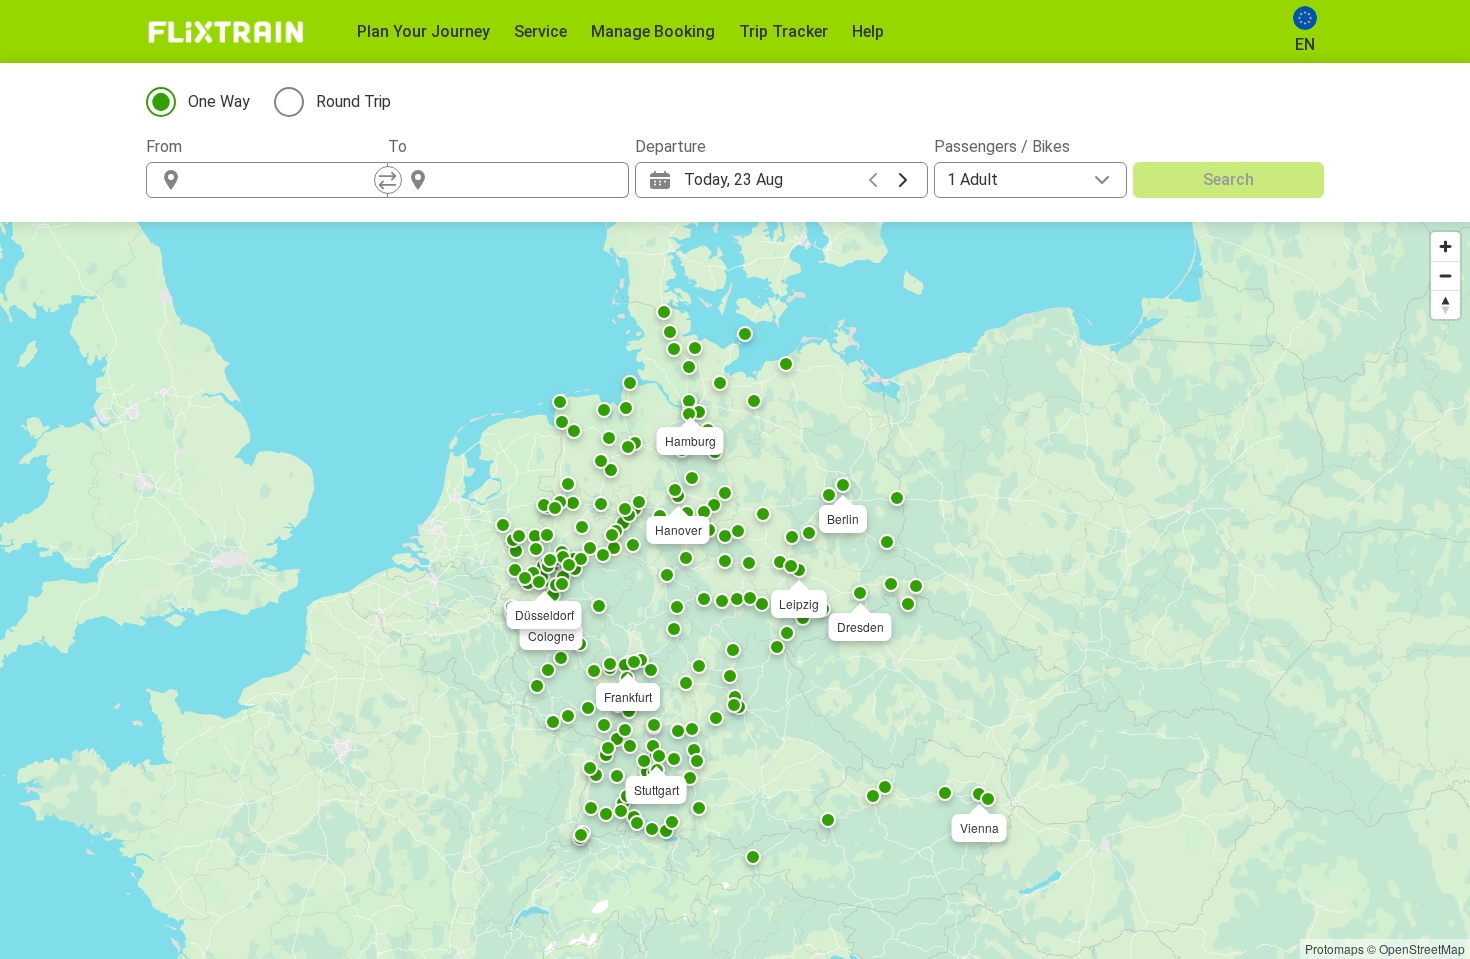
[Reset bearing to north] (1445, 304)
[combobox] (285, 180)
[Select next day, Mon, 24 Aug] (903, 180)
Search (1228, 179)
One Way (219, 101)
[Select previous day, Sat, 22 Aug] (873, 180)
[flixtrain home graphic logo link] (225, 32)
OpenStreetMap (1422, 948)
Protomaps (1334, 948)
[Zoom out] (1445, 275)
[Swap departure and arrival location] (388, 180)
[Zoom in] (1445, 246)
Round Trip (353, 101)
